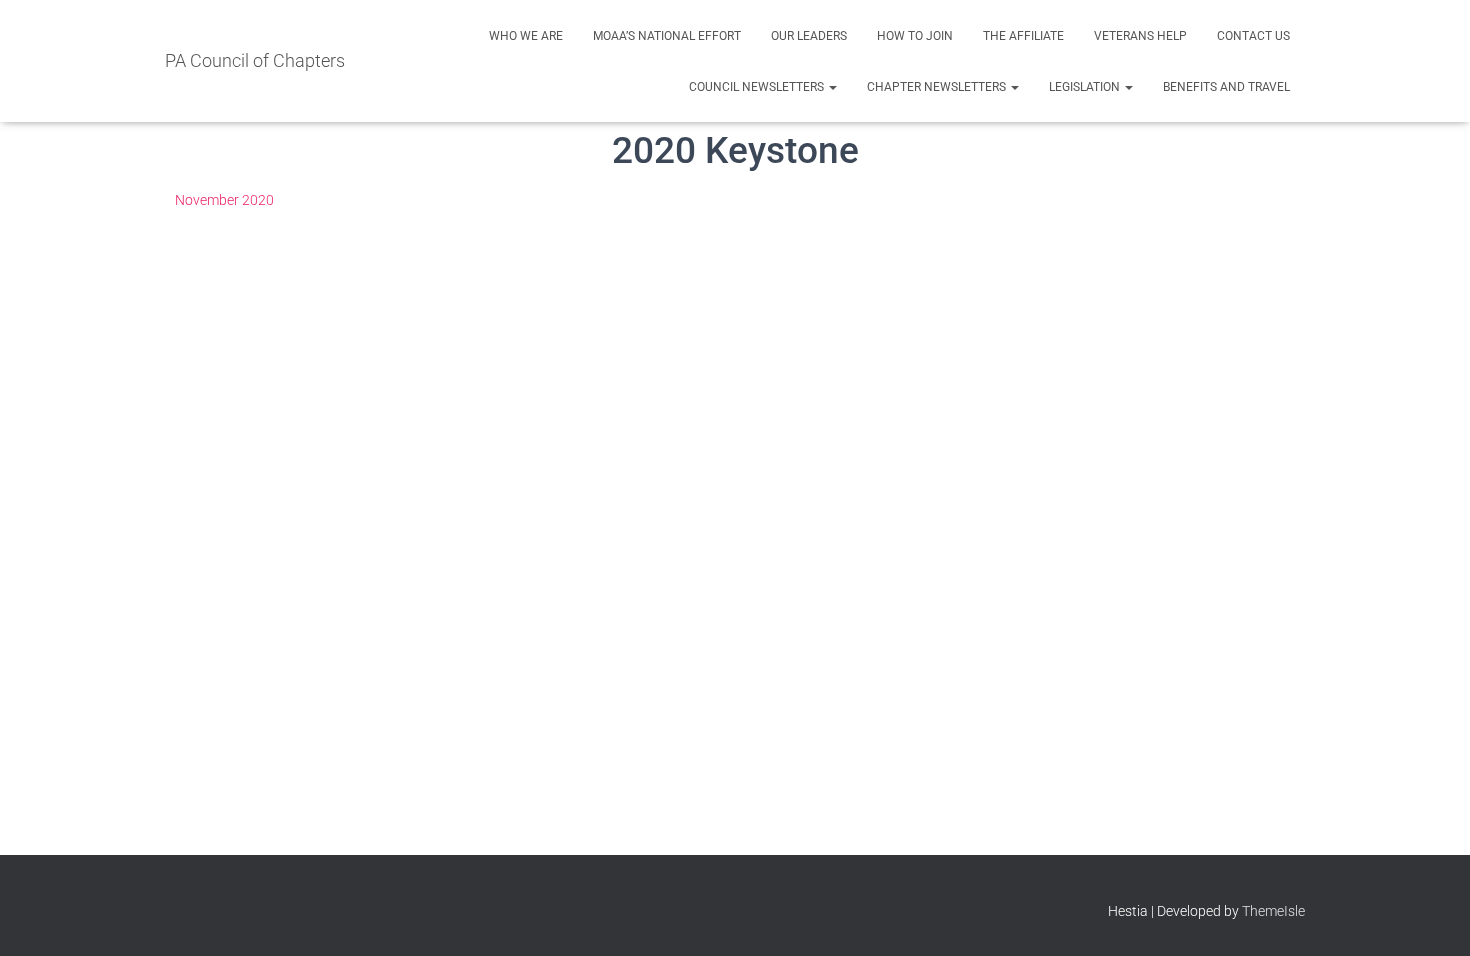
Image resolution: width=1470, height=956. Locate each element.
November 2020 (224, 200)
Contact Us (1253, 36)
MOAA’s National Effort (667, 36)
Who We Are (526, 36)
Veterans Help (1140, 36)
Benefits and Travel (1226, 87)
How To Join (915, 36)
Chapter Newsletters (938, 87)
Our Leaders (809, 36)
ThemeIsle (1273, 911)
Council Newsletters (758, 87)
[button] (832, 87)
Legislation (1086, 87)
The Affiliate (1023, 36)
